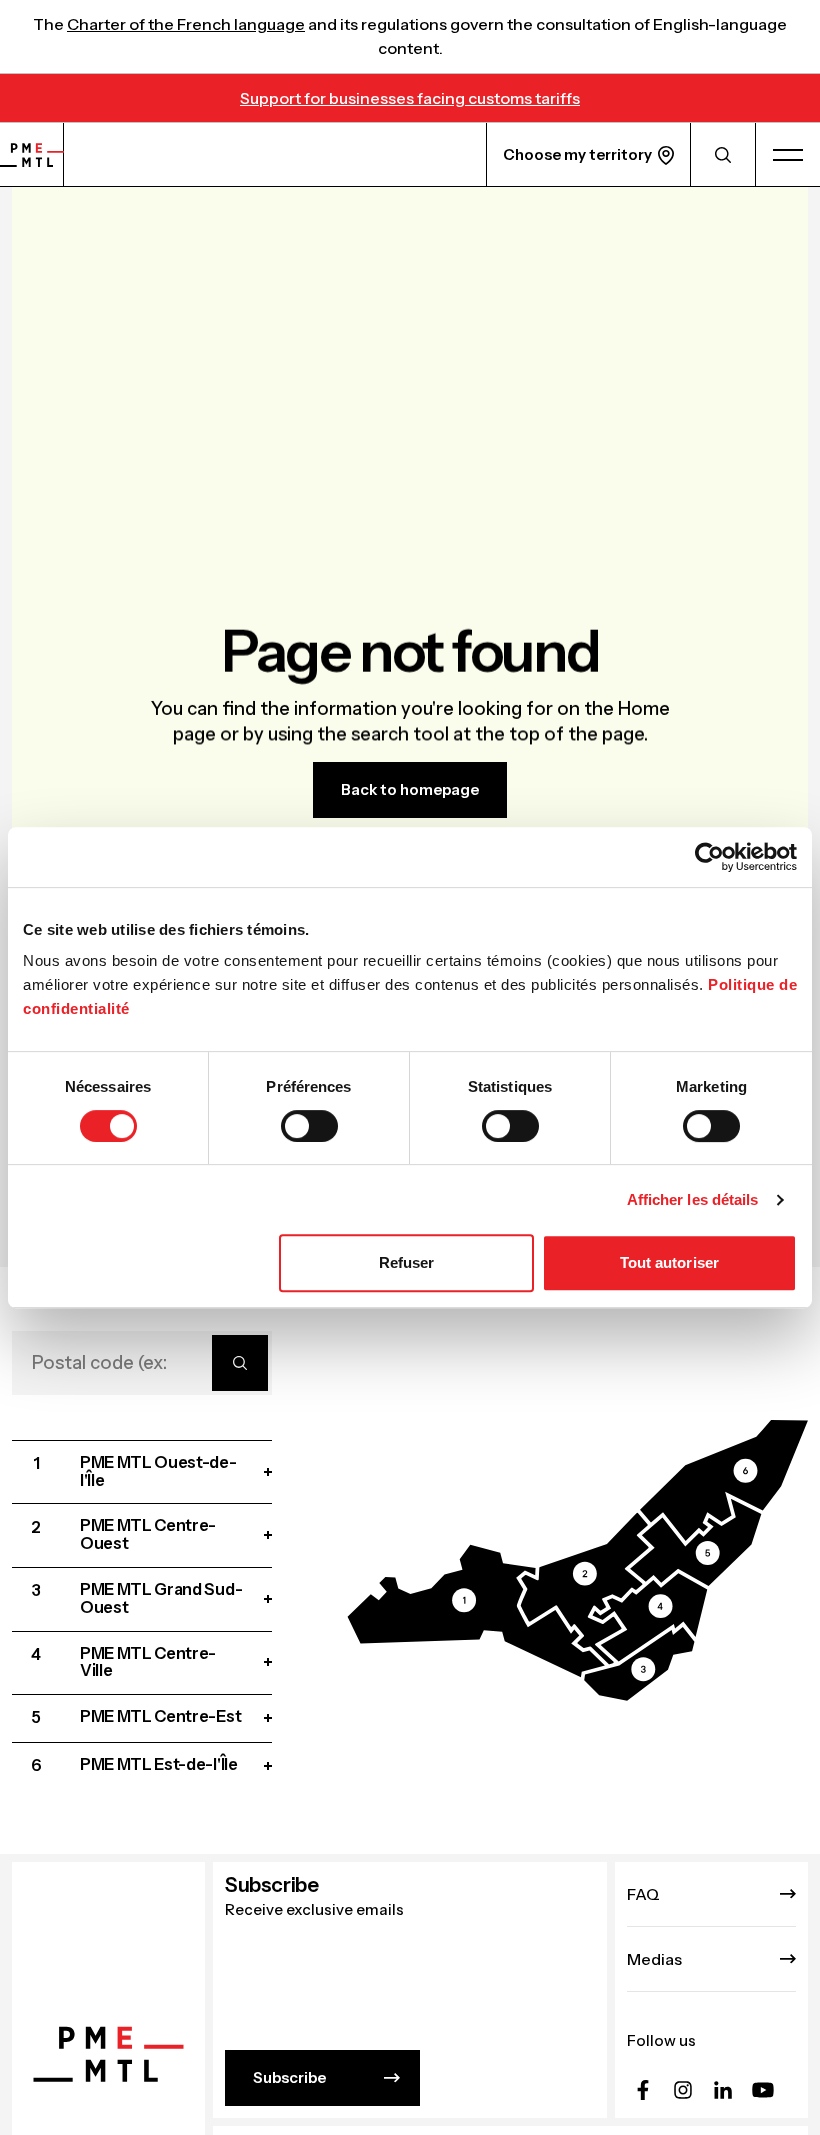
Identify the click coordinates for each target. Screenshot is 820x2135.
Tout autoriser (669, 1262)
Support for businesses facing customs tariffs (410, 98)
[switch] (309, 1126)
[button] (476, 1611)
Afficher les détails (693, 1199)
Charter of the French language (186, 24)
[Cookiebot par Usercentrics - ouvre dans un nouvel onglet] (709, 857)
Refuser (407, 1262)
